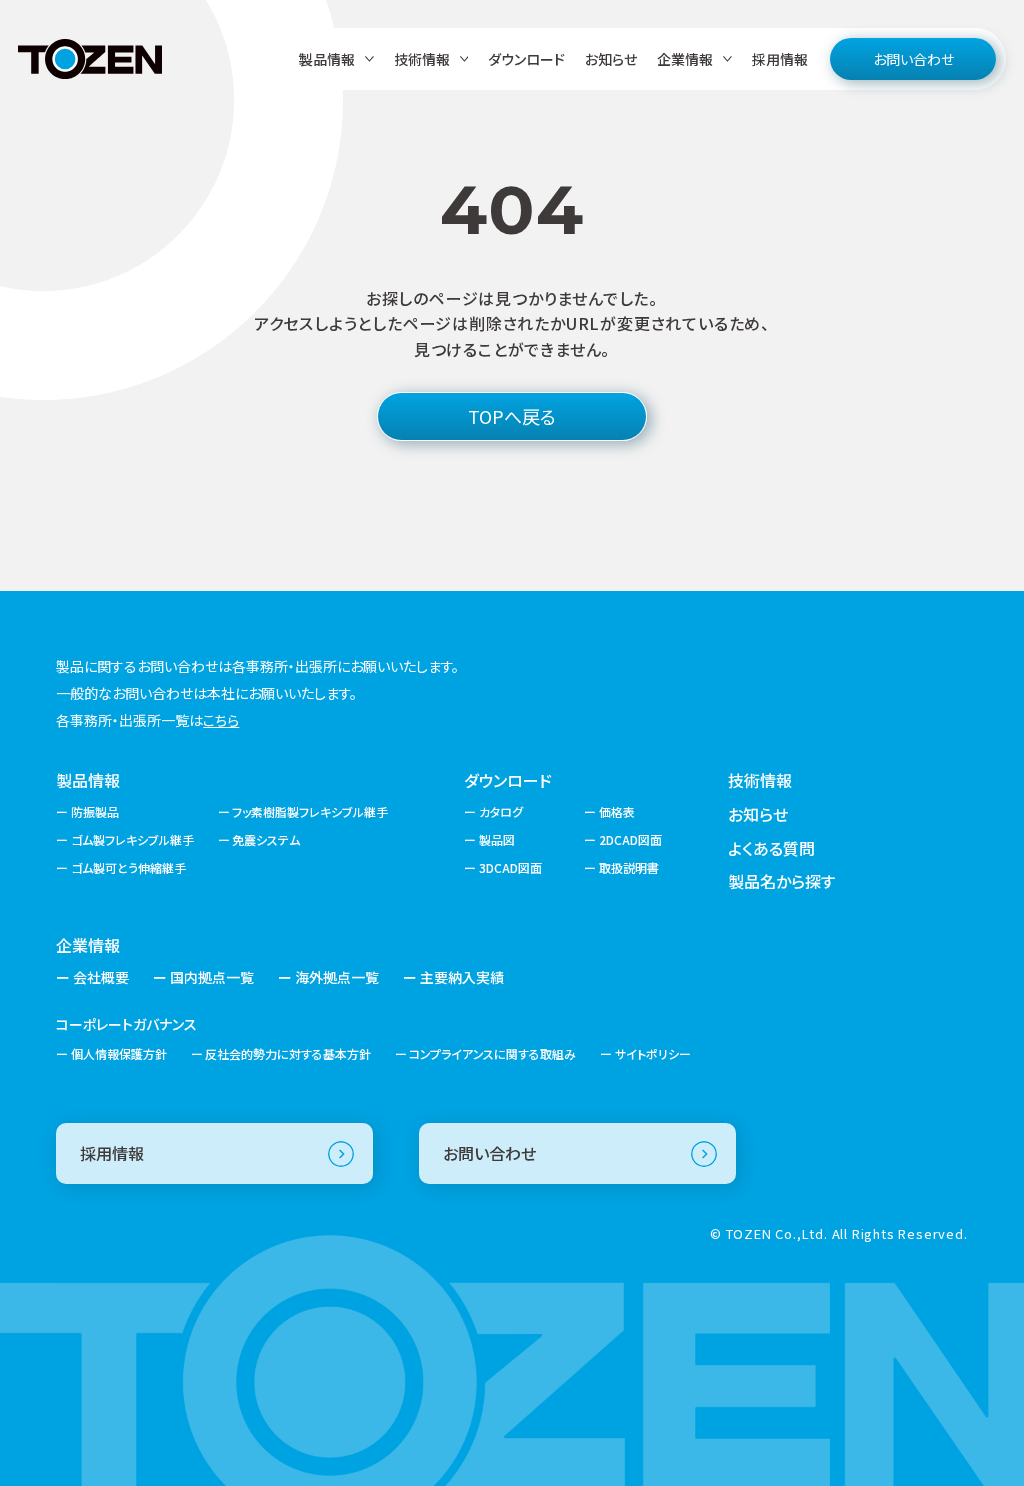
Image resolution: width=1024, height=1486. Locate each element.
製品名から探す (781, 881)
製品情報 (88, 780)
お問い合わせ (913, 59)
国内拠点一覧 (212, 977)
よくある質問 (771, 848)
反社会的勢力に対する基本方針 (288, 1053)
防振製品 (94, 811)
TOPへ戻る (512, 416)
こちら (221, 720)
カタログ (501, 811)
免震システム (266, 839)
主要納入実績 (462, 977)
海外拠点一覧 (337, 977)
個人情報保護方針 (118, 1053)
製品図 (497, 839)
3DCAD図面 (510, 867)
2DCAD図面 (630, 839)
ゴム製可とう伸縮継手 (128, 867)
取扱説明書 (629, 867)
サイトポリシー (652, 1053)
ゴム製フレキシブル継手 (132, 839)
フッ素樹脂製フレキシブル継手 (310, 811)
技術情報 (760, 780)
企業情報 (88, 945)
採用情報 (780, 59)
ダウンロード (526, 59)
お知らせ (611, 59)
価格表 (617, 811)
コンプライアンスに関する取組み (492, 1053)
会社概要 (101, 977)
